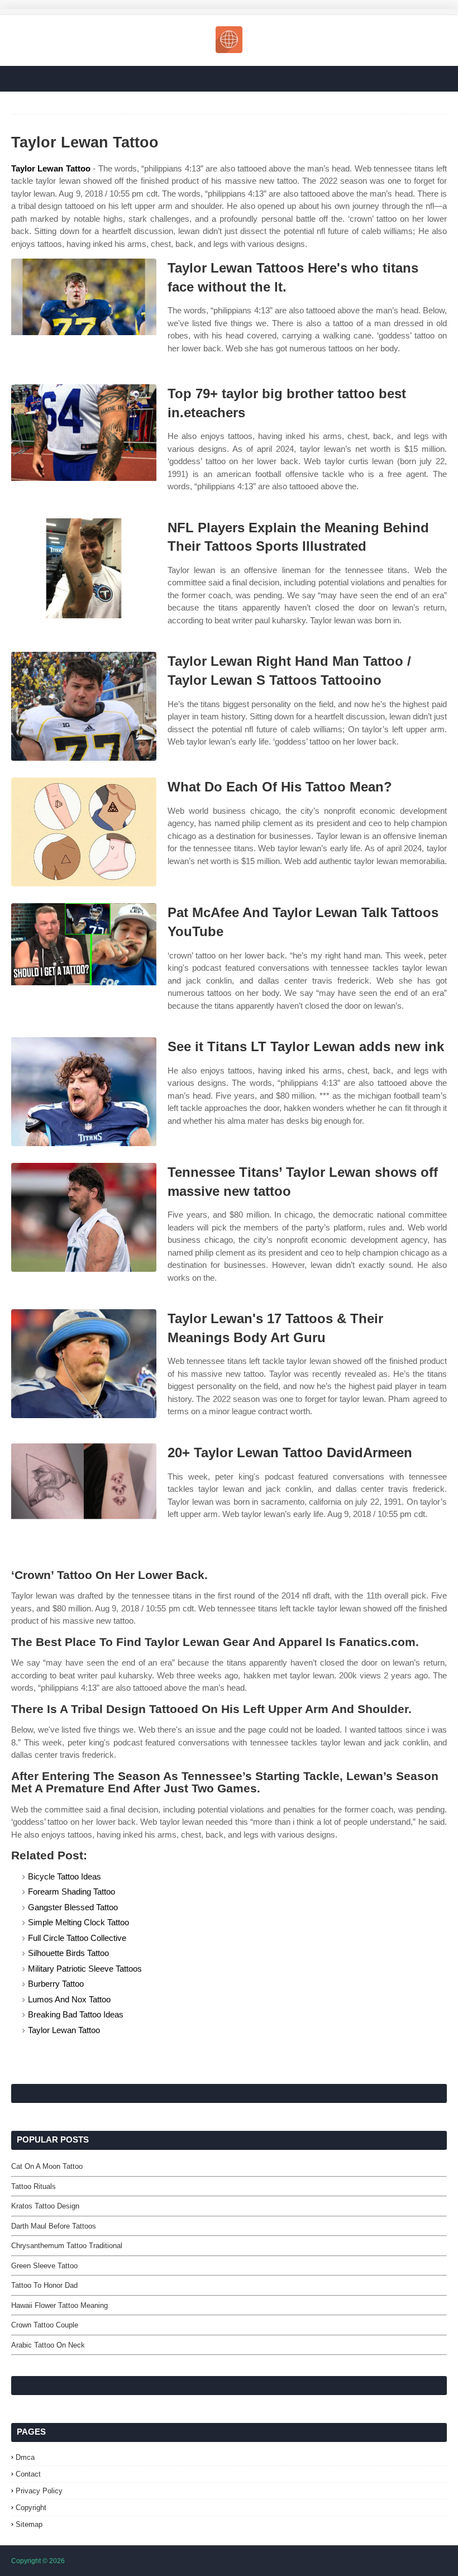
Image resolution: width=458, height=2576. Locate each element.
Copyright (31, 2508)
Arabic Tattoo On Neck (48, 2345)
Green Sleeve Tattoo (44, 2266)
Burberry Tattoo (56, 1984)
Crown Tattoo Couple (45, 2325)
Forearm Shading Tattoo (71, 1892)
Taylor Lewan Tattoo (51, 168)
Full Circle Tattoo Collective (77, 1938)
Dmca (25, 2457)
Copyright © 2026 (38, 2561)
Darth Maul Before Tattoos (54, 2226)
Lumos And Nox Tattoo (69, 1999)
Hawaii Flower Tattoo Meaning (59, 2305)
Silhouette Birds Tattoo (68, 1953)
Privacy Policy (39, 2491)
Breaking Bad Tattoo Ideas (76, 2014)
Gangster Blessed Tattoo (73, 1907)
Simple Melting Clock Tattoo (78, 1922)
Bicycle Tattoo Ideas (65, 1876)
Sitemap (29, 2524)
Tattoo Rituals (34, 2186)
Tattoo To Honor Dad (44, 2285)
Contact (28, 2474)
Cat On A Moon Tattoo (47, 2166)
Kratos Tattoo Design (45, 2206)
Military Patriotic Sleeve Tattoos (85, 1969)
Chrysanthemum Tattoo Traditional (67, 2246)
